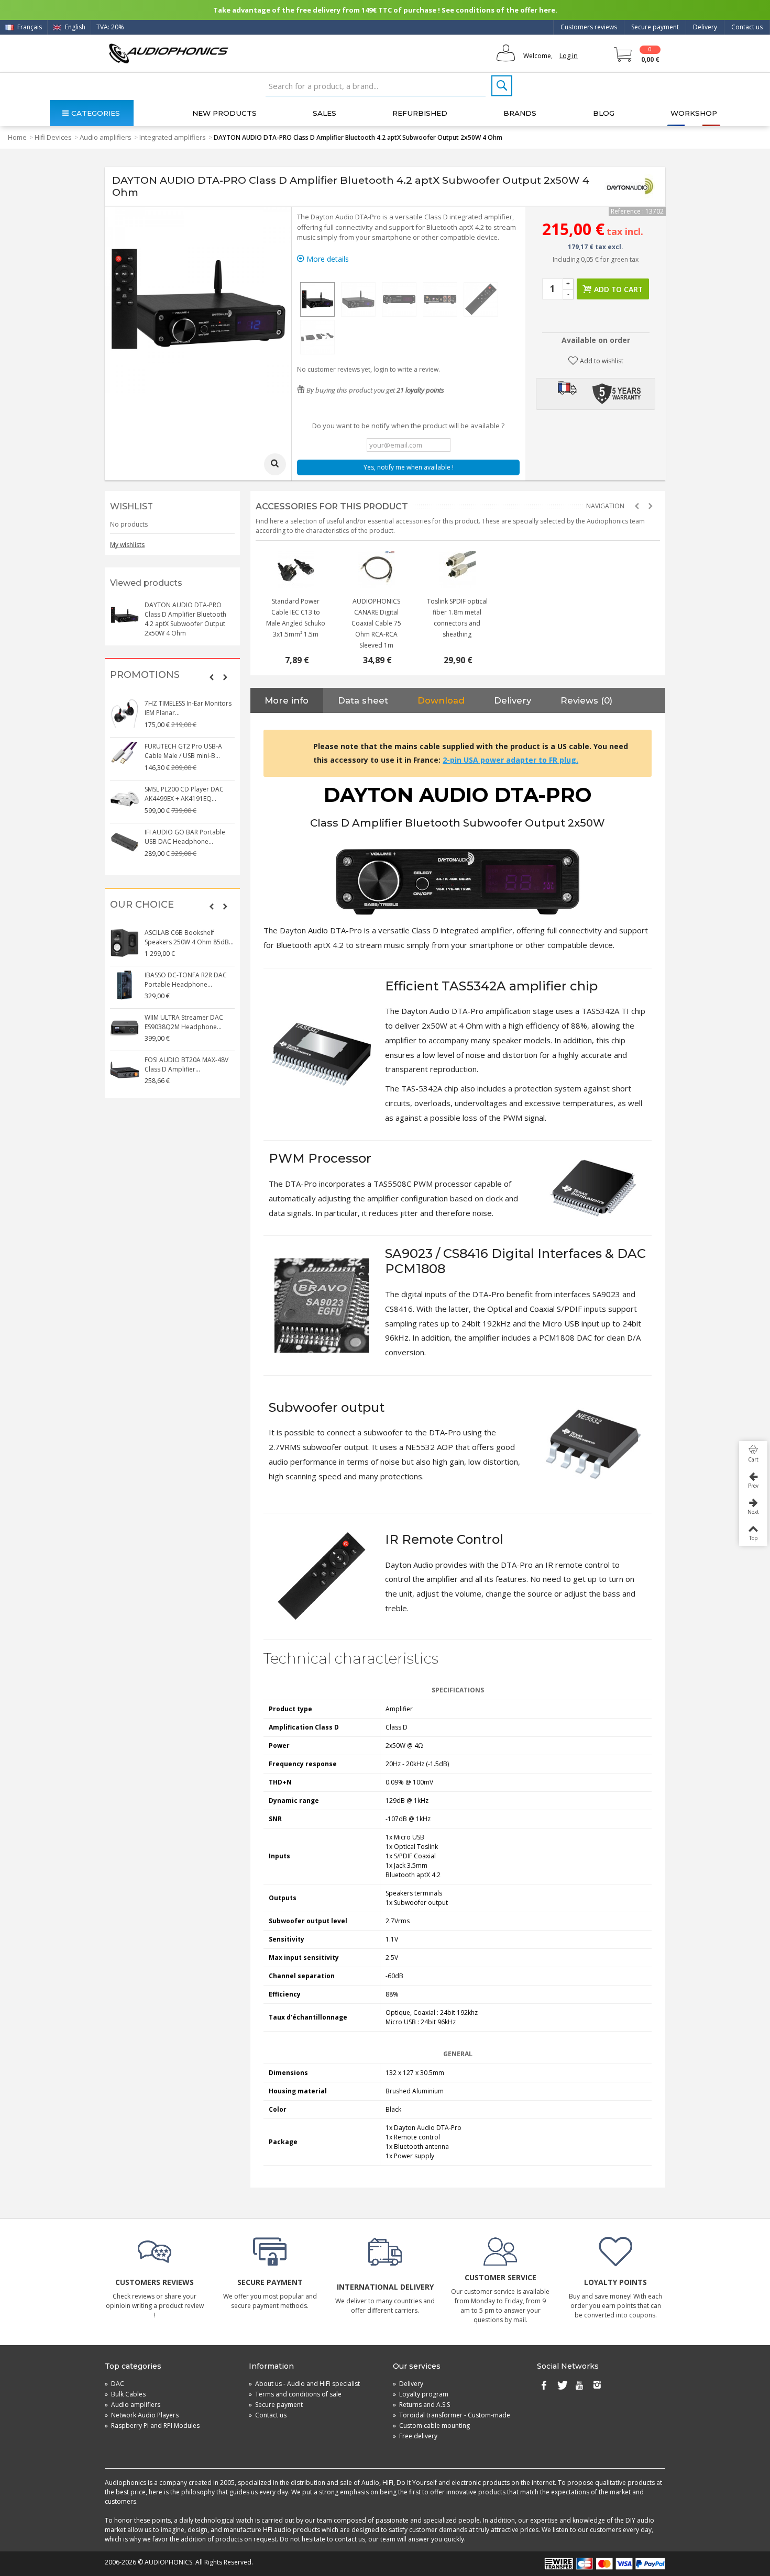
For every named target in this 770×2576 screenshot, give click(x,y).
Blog (604, 113)
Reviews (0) (586, 700)
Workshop (694, 113)
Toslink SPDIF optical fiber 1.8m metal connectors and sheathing (457, 618)
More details (327, 259)
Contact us (747, 27)
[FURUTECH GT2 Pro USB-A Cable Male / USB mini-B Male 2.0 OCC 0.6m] (125, 756)
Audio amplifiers (106, 137)
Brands (520, 113)
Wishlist (131, 506)
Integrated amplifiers (173, 137)
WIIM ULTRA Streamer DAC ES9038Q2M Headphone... (184, 1022)
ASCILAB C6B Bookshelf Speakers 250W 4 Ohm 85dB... (189, 937)
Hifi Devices (53, 137)
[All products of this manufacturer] (630, 186)
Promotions (145, 675)
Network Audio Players (142, 2415)
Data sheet (363, 700)
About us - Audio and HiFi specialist (304, 2384)
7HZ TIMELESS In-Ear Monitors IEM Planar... (188, 708)
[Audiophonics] (168, 53)
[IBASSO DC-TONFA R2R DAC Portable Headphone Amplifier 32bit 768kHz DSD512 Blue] (125, 985)
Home (17, 137)
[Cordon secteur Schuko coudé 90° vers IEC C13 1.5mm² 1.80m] (296, 570)
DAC (114, 2384)
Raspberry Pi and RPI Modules (152, 2426)
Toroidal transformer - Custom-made (452, 2415)
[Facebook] (544, 2386)
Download (441, 700)
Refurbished (420, 113)
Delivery (705, 27)
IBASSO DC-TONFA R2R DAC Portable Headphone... (186, 980)
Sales (324, 113)
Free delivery (415, 2436)
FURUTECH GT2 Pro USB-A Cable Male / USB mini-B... (183, 751)
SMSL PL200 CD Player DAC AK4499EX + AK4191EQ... (184, 794)
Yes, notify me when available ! (409, 467)
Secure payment (655, 27)
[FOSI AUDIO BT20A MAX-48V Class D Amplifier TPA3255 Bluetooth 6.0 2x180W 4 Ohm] (125, 1070)
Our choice (142, 905)
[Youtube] (579, 2386)
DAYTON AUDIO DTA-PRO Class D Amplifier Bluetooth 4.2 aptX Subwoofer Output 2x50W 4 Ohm (185, 619)
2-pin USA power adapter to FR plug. (510, 760)
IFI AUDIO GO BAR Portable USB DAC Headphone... (185, 837)
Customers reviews (589, 27)
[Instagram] (597, 2386)
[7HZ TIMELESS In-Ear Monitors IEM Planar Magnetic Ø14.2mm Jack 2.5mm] (125, 713)
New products (224, 113)
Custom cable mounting (431, 2426)
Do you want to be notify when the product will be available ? (408, 426)
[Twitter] (562, 2386)
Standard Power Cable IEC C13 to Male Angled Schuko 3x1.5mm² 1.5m (296, 618)
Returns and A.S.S (421, 2405)
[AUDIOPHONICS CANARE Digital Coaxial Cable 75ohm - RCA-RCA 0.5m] (377, 570)
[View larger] (275, 464)
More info (287, 700)
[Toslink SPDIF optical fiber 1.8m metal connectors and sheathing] (457, 570)
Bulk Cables (125, 2394)
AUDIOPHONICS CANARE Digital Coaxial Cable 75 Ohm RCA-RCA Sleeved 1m (376, 623)
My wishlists (127, 545)
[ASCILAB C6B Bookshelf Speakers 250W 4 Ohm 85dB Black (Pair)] (125, 943)
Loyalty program (421, 2394)
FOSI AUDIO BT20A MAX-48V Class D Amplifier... (186, 1064)
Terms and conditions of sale (295, 2394)
